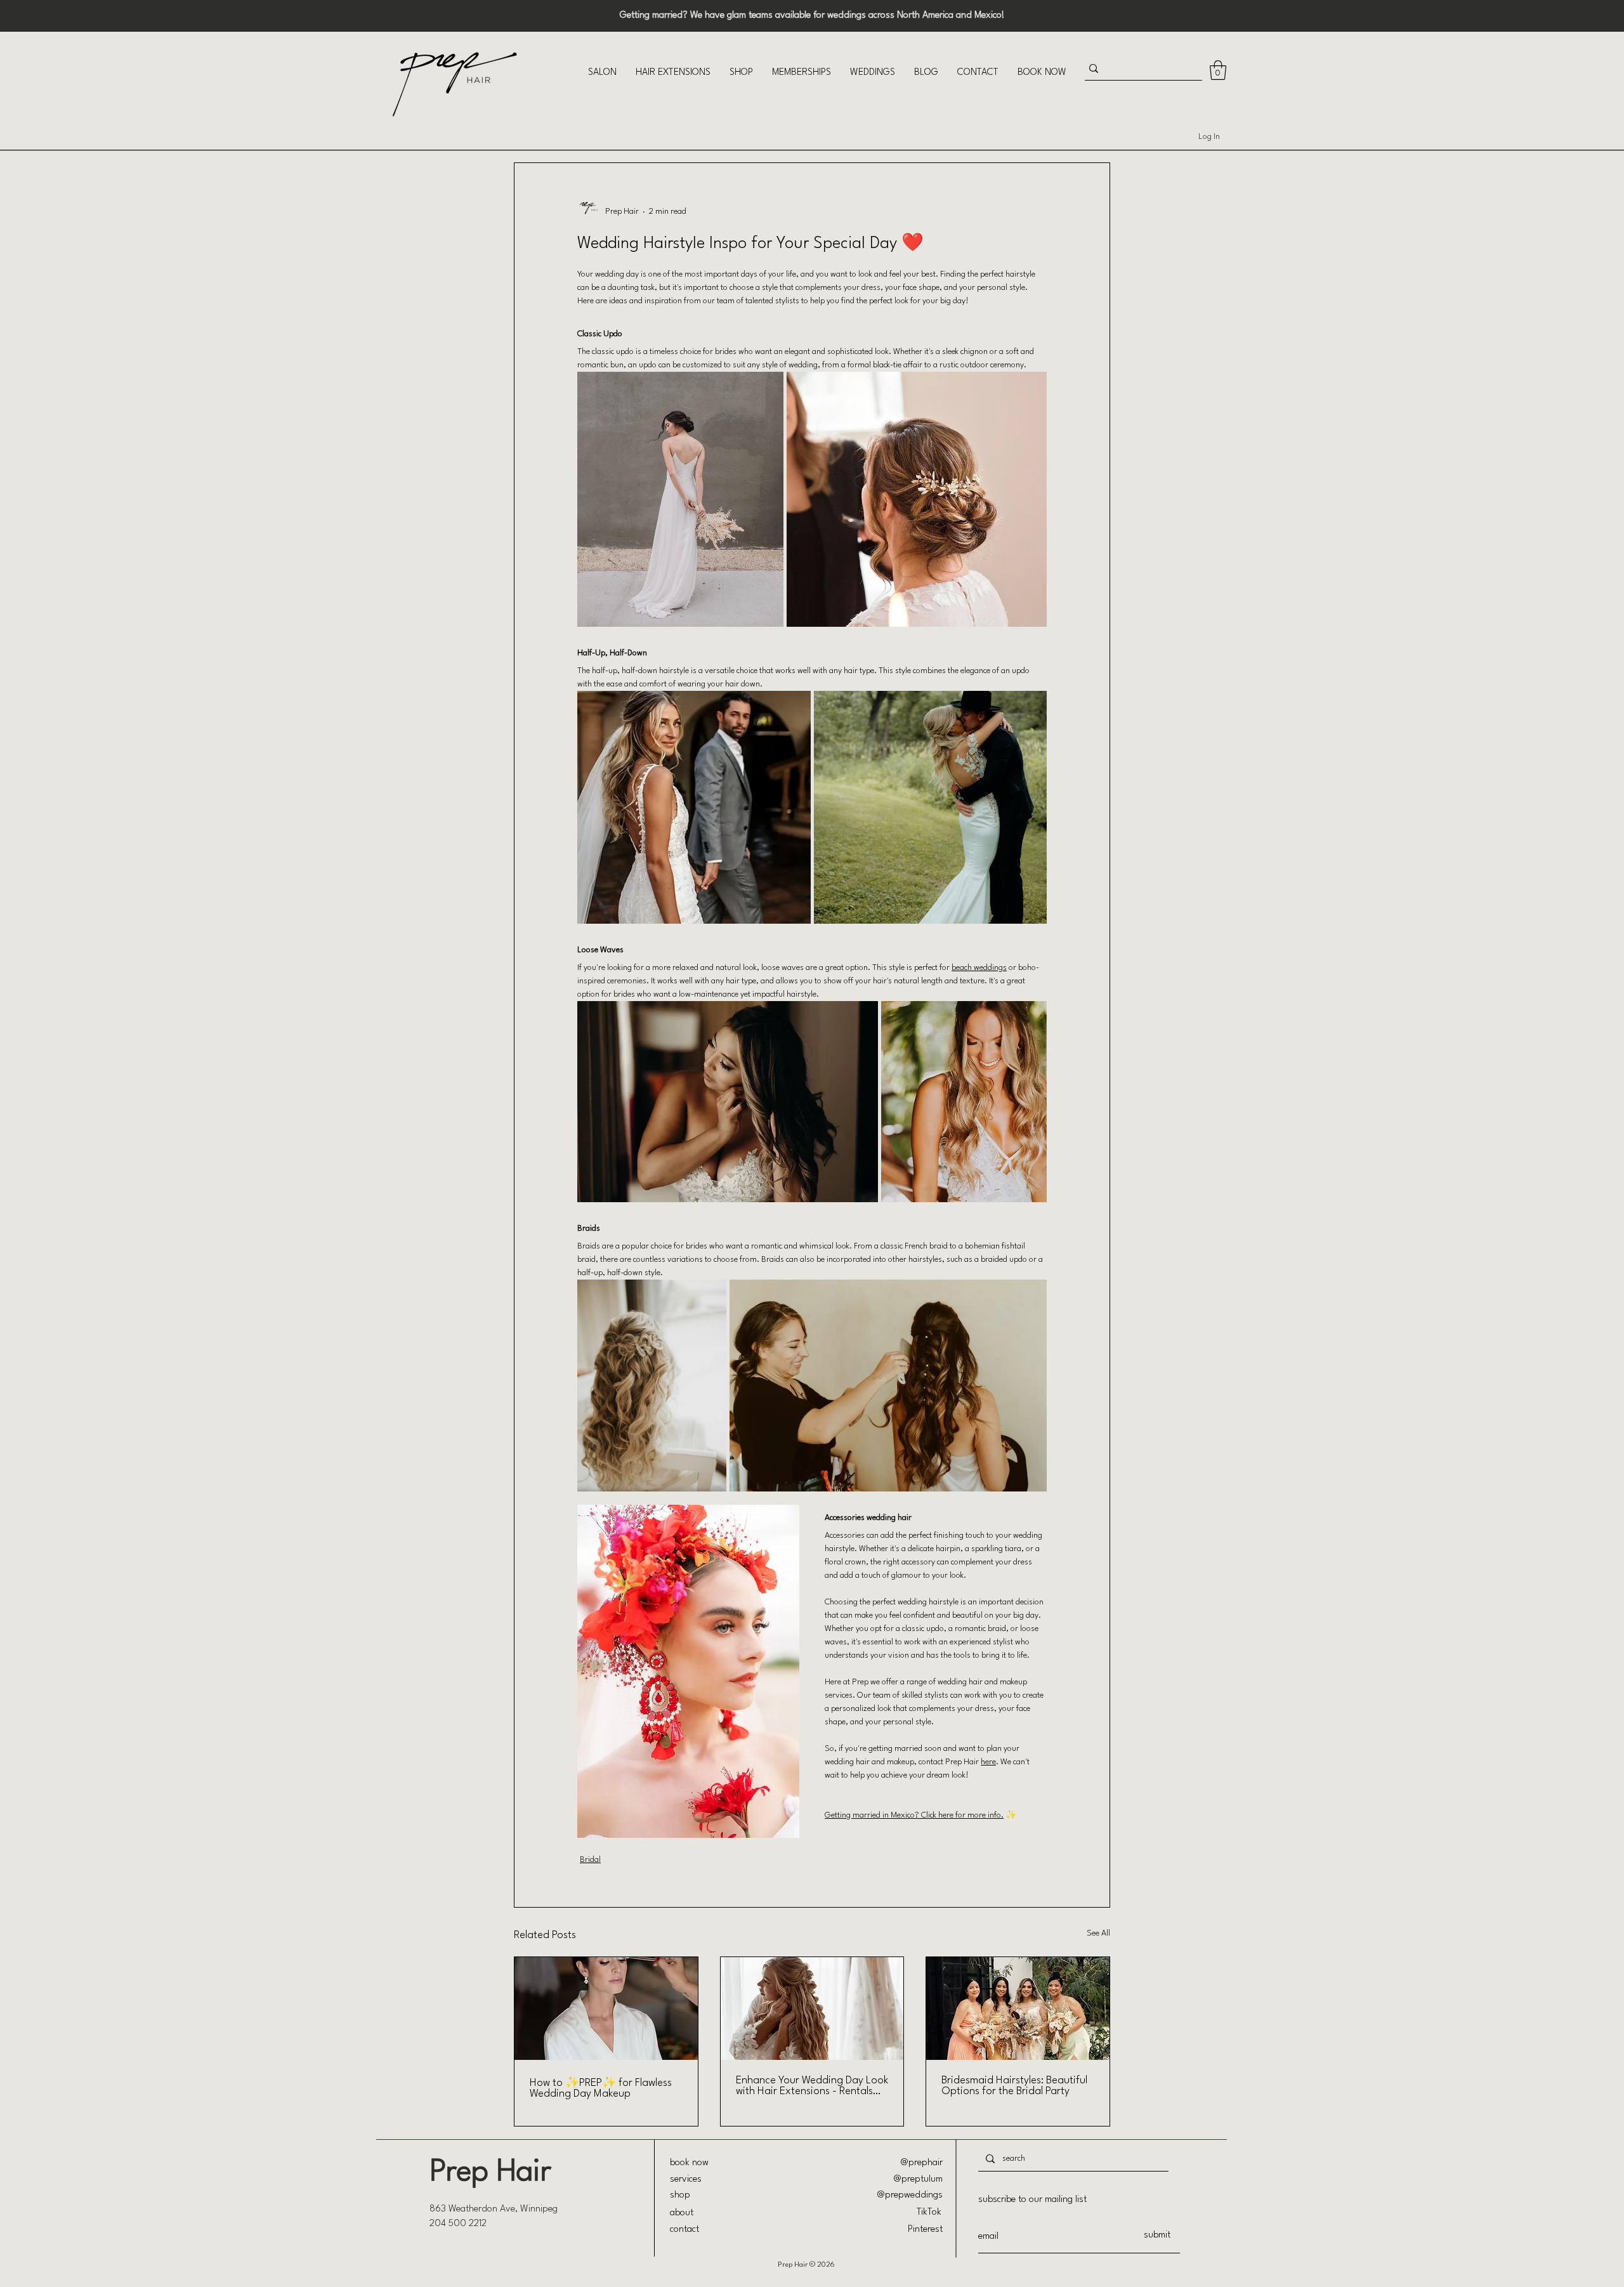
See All (1098, 1933)
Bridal (590, 1860)
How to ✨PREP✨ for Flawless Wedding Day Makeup (601, 2088)
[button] (602, 73)
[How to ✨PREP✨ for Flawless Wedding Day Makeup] (606, 2008)
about (682, 2213)
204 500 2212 (458, 2224)
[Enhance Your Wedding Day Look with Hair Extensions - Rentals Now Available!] (812, 2008)
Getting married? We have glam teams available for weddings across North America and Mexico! (812, 16)
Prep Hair (490, 2172)
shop (680, 2195)
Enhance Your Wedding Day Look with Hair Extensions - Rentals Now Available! (812, 2086)
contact (684, 2230)
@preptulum (918, 2179)
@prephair (922, 2163)
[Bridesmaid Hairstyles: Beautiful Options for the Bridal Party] (1018, 2008)
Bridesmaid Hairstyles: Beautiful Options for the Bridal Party (1014, 2086)
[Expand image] (680, 499)
